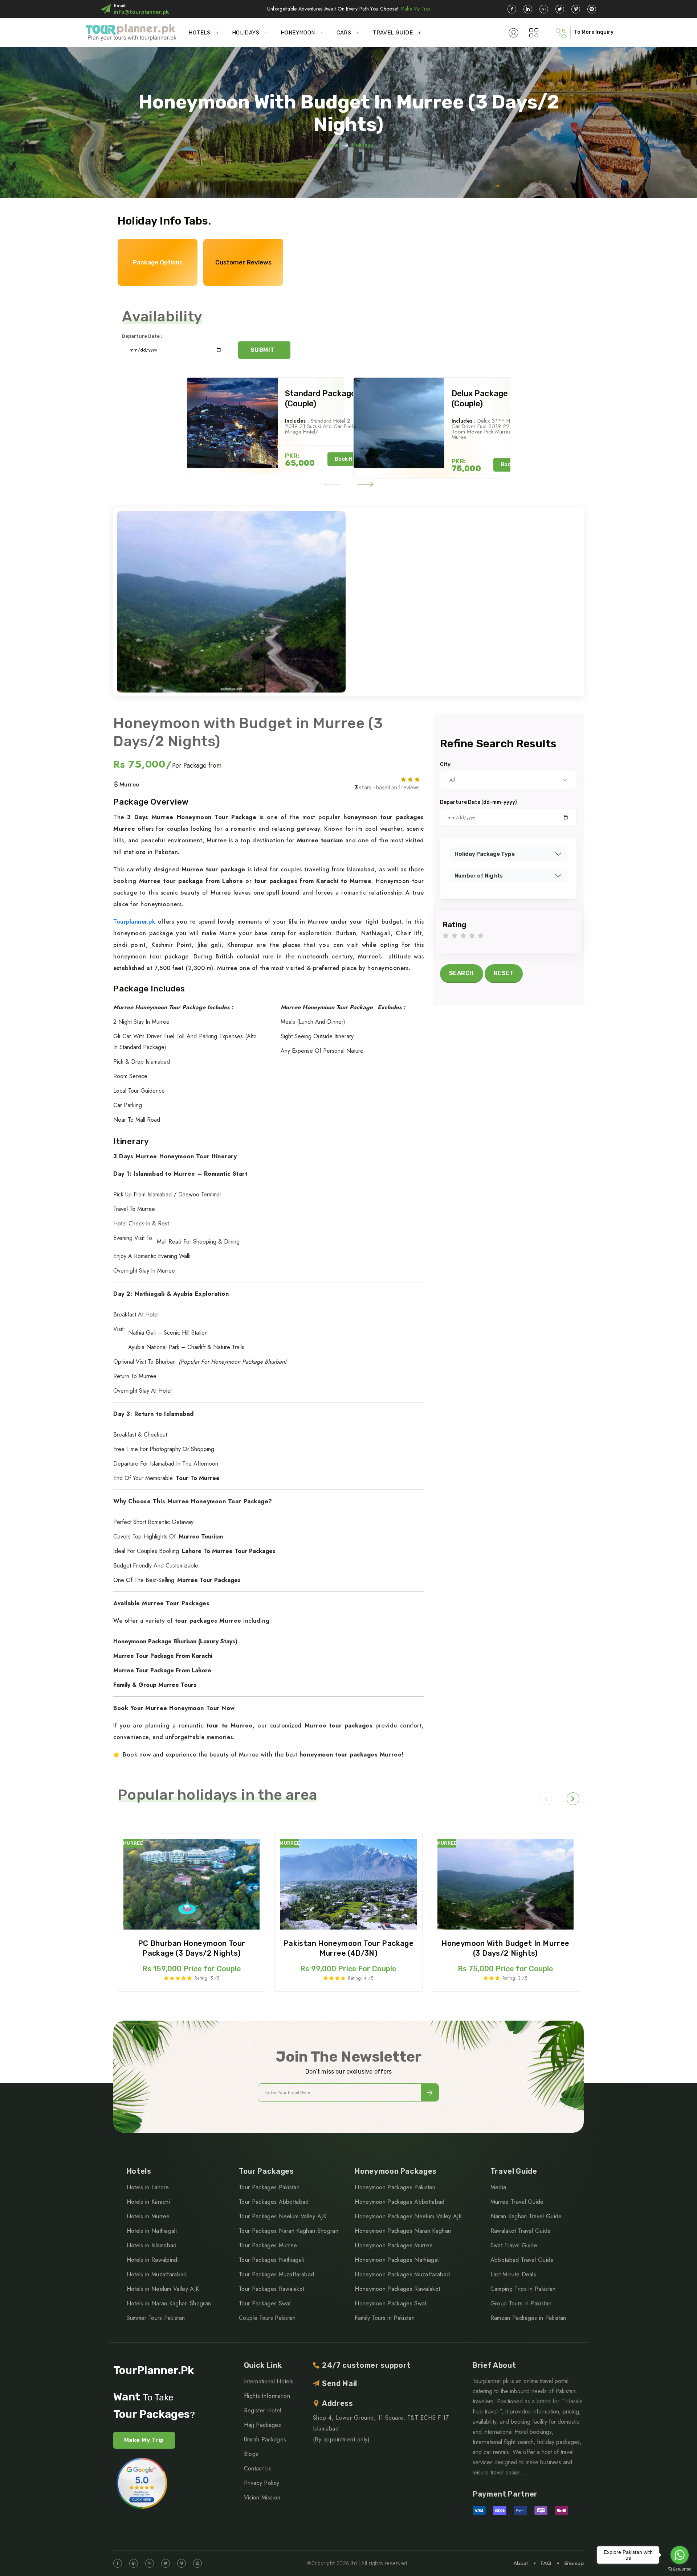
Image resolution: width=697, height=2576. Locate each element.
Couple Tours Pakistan (267, 2318)
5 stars (481, 936)
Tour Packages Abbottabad (274, 2202)
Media (498, 2187)
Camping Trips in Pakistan (523, 2289)
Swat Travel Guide (514, 2245)
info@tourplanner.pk (141, 12)
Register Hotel (262, 2410)
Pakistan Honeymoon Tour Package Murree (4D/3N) (348, 1948)
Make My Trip (415, 9)
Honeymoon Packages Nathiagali (397, 2260)
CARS (344, 33)
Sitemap (574, 2563)
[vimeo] (576, 9)
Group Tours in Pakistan (521, 2303)
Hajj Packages (262, 2425)
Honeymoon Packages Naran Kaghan (403, 2231)
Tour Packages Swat (265, 2303)
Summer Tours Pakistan (156, 2318)
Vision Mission (262, 2497)
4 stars (472, 936)
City (445, 765)
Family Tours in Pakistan (385, 2318)
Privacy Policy (262, 2483)
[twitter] (560, 9)
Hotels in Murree (148, 2216)
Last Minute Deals (513, 2274)
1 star (446, 936)
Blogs (251, 2454)
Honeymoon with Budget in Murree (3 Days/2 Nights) (505, 1948)
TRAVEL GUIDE (393, 33)
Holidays (362, 145)
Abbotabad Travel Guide (522, 2260)
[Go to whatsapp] (680, 2555)
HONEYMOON (298, 33)
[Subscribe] (430, 2092)
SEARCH (462, 973)
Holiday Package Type (485, 854)
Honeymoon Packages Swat (390, 2303)
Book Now (347, 459)
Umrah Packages (265, 2439)
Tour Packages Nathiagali (272, 2260)
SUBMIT (262, 350)
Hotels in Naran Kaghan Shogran (169, 2303)
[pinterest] (592, 9)
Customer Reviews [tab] (243, 262)
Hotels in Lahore (148, 2187)
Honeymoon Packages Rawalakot (397, 2289)
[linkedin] (528, 9)
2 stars (455, 936)
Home (331, 145)
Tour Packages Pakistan (269, 2187)
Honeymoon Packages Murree (394, 2245)
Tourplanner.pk (134, 922)
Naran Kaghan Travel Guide (526, 2216)
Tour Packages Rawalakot (272, 2289)
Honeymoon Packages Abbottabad (400, 2202)
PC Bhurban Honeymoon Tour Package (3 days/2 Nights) (192, 1948)
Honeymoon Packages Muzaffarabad (402, 2274)
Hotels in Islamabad (152, 2245)
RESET (504, 973)
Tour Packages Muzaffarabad (276, 2274)
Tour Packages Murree (268, 2245)
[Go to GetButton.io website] (680, 2569)
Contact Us (258, 2468)
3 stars (463, 936)
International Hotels (269, 2381)
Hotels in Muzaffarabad (157, 2274)
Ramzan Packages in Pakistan (528, 2318)
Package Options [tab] (158, 262)
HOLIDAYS (246, 33)
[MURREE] (191, 1884)
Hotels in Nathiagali (152, 2231)
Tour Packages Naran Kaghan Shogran (289, 2231)
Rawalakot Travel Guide (521, 2231)
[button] (332, 484)
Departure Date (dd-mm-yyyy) (478, 802)
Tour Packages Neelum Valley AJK (283, 2216)
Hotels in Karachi (148, 2202)
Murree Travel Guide (517, 2202)
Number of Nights (479, 876)
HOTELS (199, 33)
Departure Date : (142, 336)
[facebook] (512, 9)
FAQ (546, 2563)
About (521, 2563)
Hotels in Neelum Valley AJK (163, 2289)
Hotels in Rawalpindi (153, 2260)
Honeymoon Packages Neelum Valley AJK (408, 2216)
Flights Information (267, 2396)
